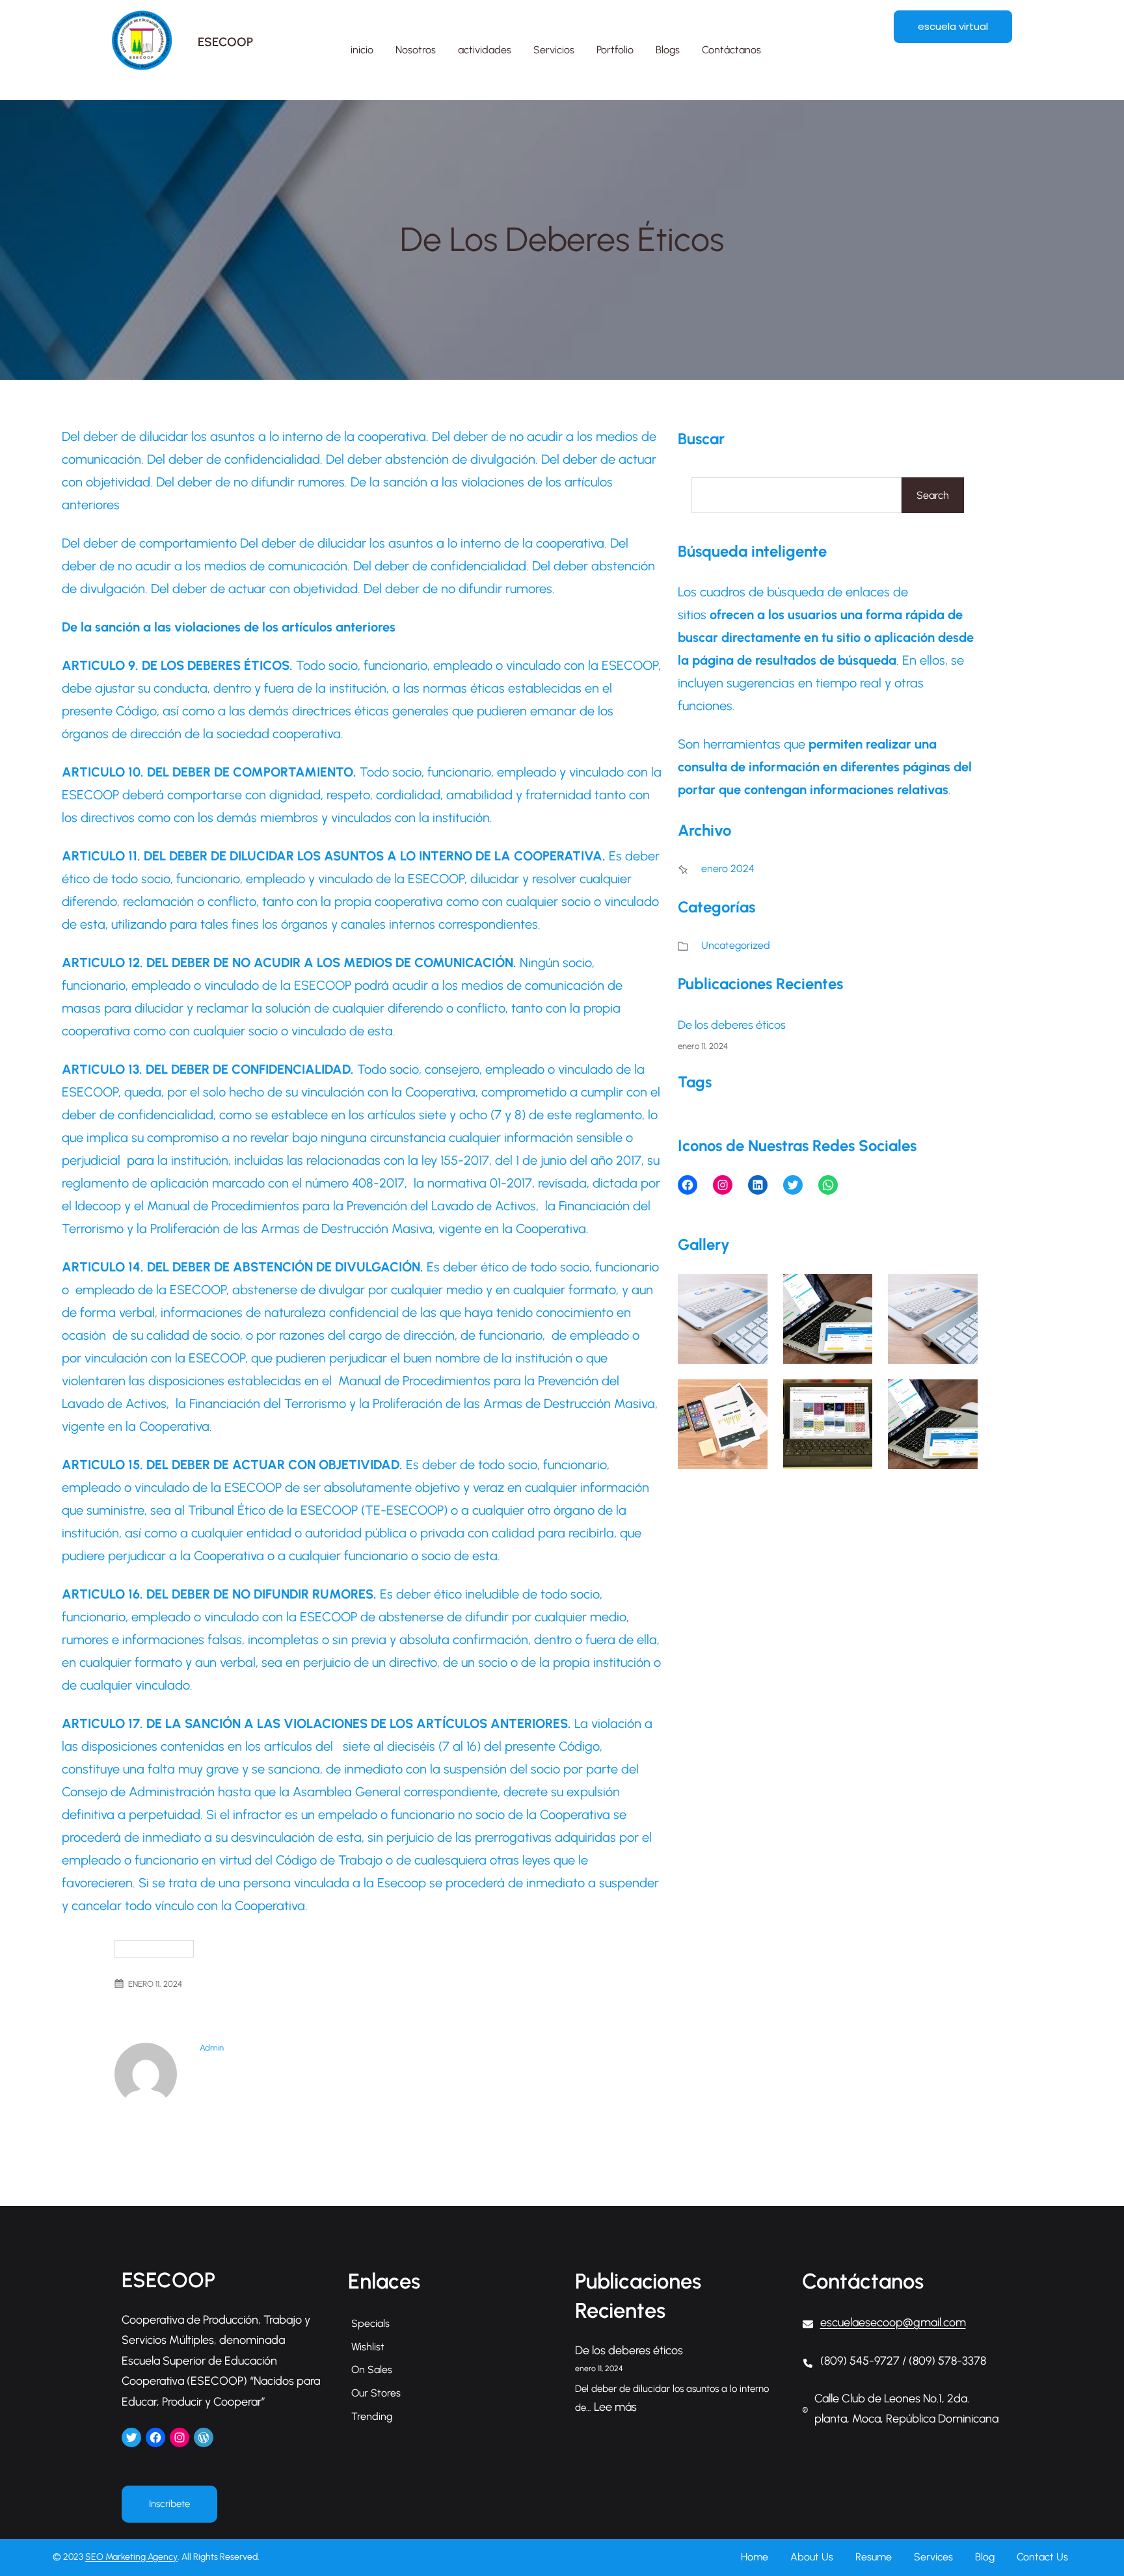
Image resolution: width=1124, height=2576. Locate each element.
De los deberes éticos (732, 1025)
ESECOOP (225, 42)
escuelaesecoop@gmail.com (893, 2322)
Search (933, 495)
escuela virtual (953, 26)
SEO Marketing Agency (131, 2557)
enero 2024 (728, 869)
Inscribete (169, 2504)
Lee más (615, 2407)
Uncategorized (154, 1949)
